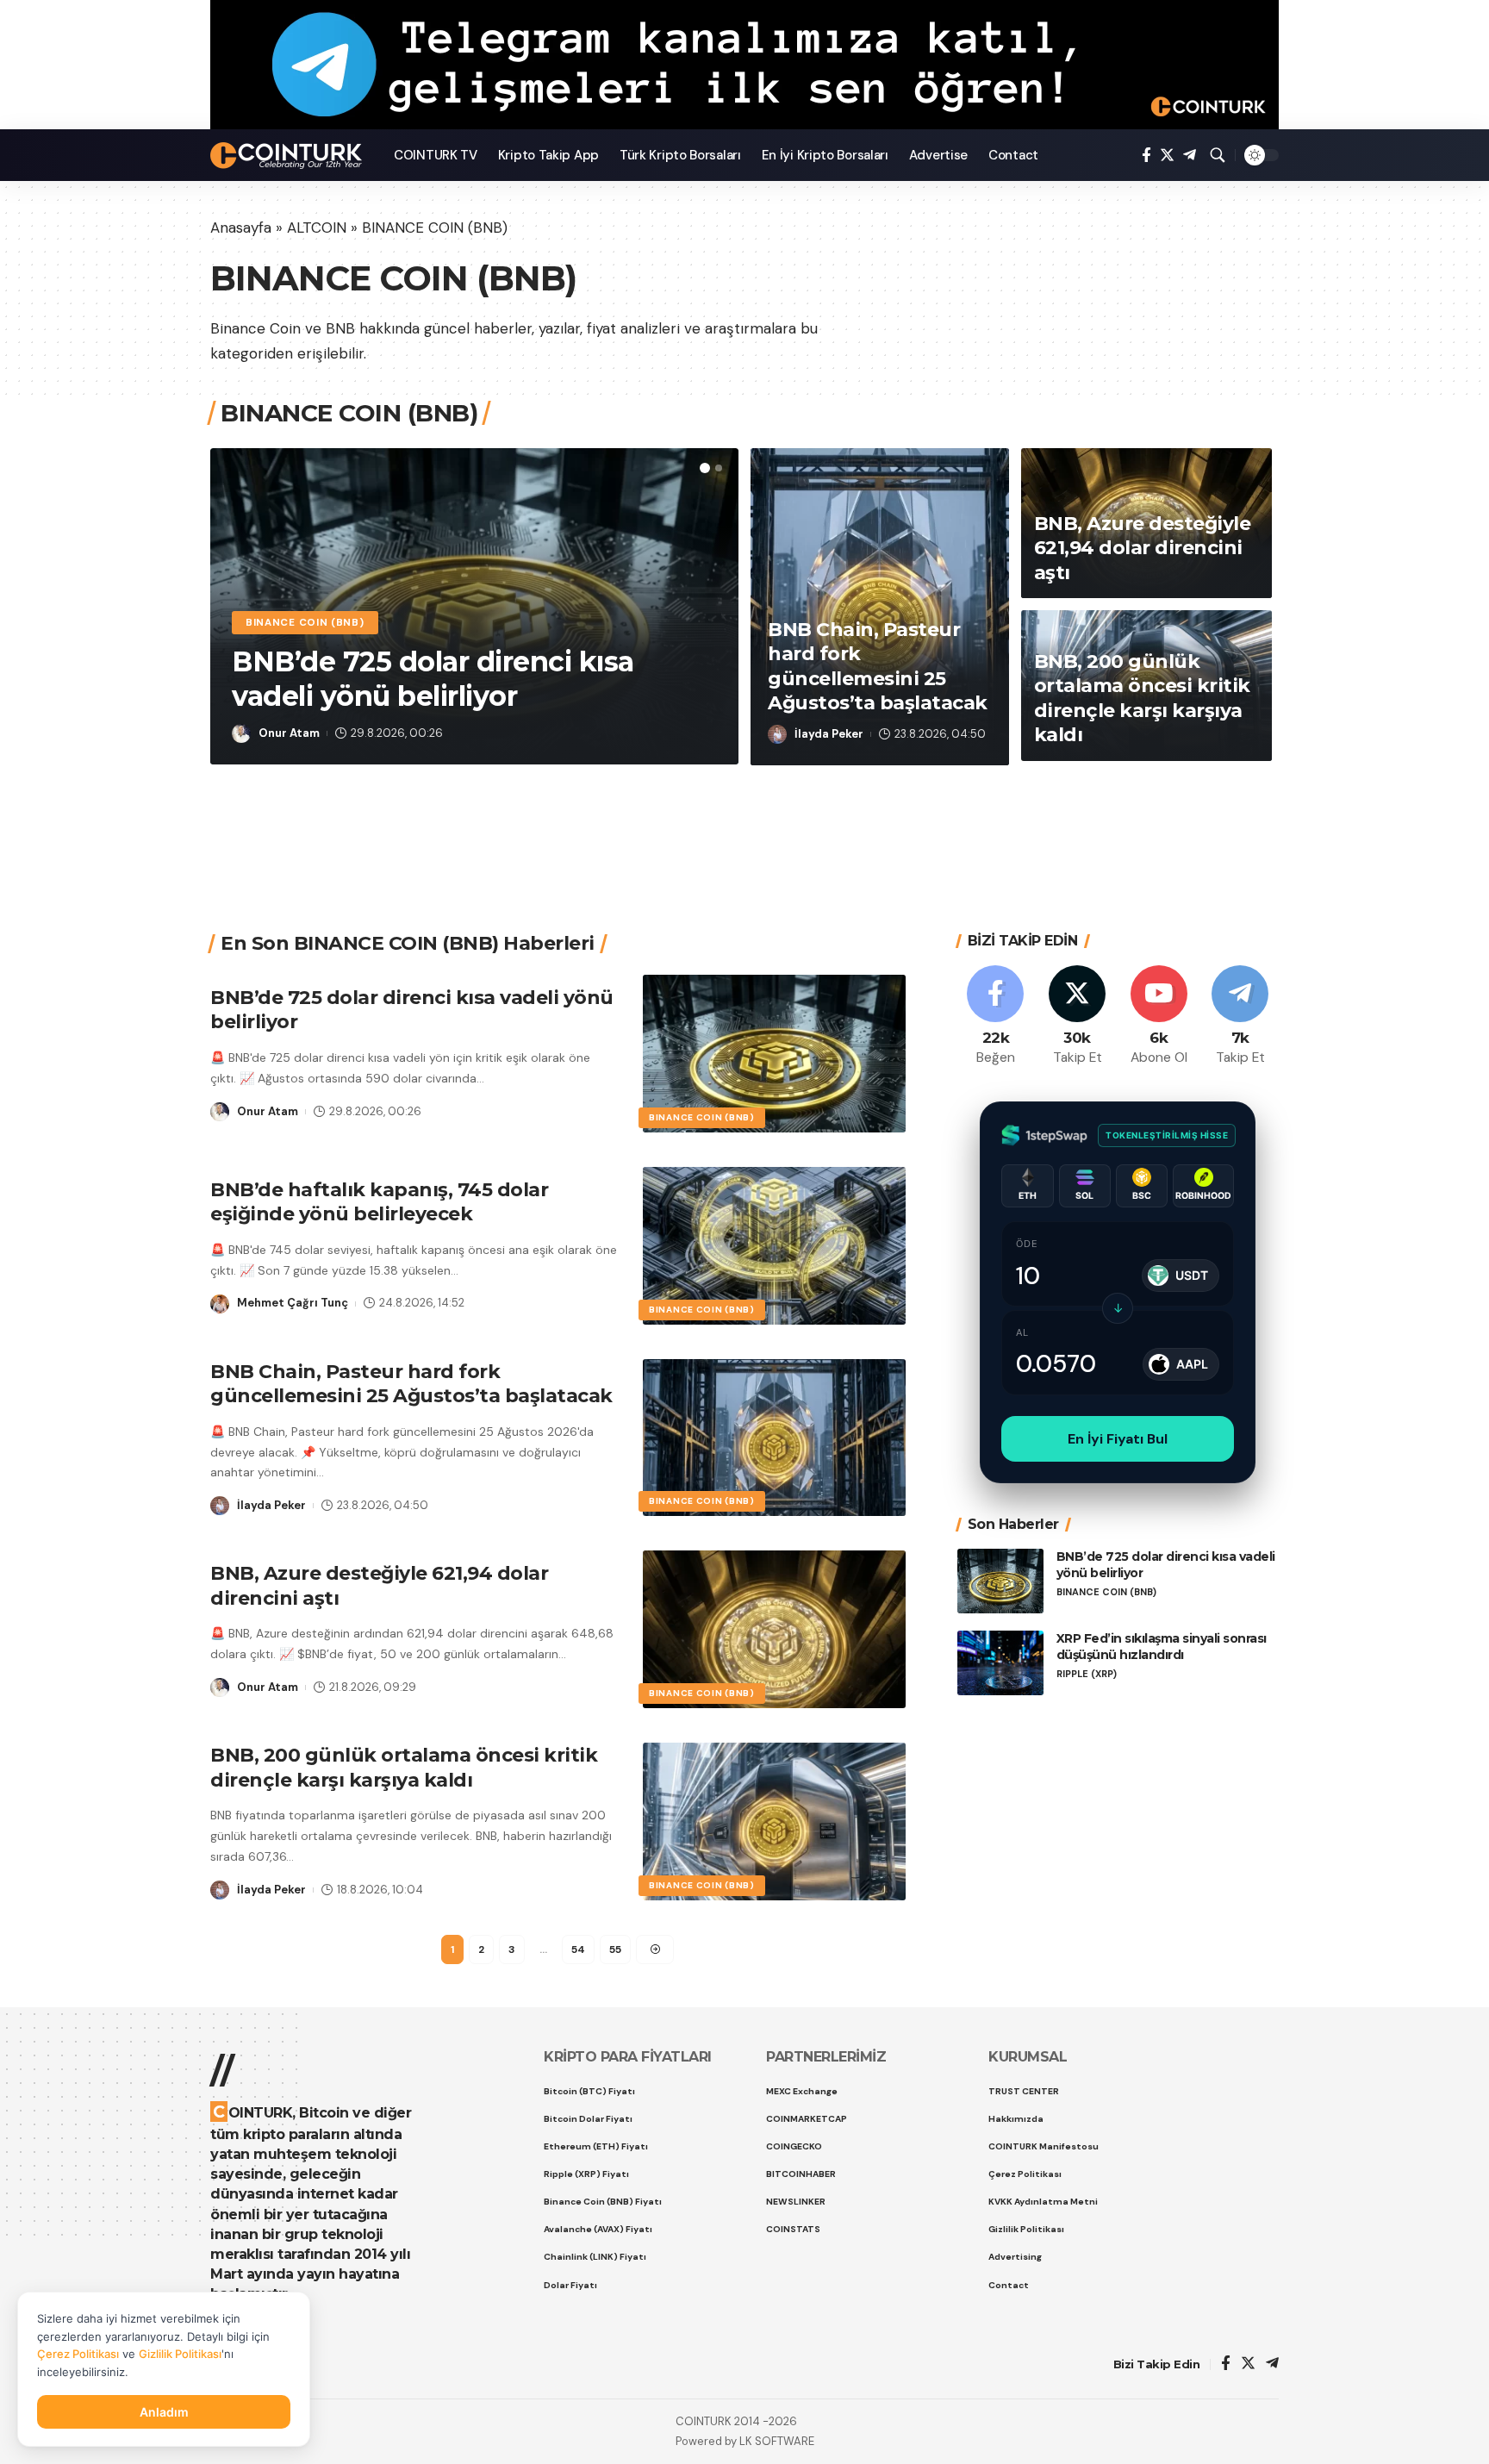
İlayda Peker (829, 734)
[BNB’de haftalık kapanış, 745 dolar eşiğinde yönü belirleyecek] (774, 1246)
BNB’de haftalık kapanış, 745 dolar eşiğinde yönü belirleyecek (379, 1202)
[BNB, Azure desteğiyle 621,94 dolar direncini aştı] (774, 1629)
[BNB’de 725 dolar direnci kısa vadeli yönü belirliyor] (774, 1054)
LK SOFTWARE (777, 2441)
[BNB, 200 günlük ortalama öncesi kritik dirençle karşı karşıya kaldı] (774, 1821)
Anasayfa (241, 228)
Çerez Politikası (78, 2354)
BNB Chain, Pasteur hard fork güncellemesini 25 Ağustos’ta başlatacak (411, 1384)
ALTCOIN (317, 228)
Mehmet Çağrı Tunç (293, 1303)
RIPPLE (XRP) (1087, 1674)
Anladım (164, 2412)
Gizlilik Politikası (180, 2354)
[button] (705, 468)
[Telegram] (1190, 156)
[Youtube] (1159, 1017)
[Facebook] (1146, 156)
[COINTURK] (288, 156)
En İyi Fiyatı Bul (1118, 1439)
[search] (1218, 155)
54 (578, 1949)
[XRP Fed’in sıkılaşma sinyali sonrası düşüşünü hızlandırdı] (1000, 1663)
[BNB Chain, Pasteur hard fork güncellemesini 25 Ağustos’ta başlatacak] (774, 1438)
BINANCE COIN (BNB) (305, 623)
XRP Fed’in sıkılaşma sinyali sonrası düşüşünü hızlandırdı (1162, 1647)
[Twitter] (1167, 156)
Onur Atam (289, 733)
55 (615, 1949)
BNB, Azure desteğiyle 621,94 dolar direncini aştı (1143, 548)
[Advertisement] (738, 827)
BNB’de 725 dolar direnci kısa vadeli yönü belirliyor (433, 679)
